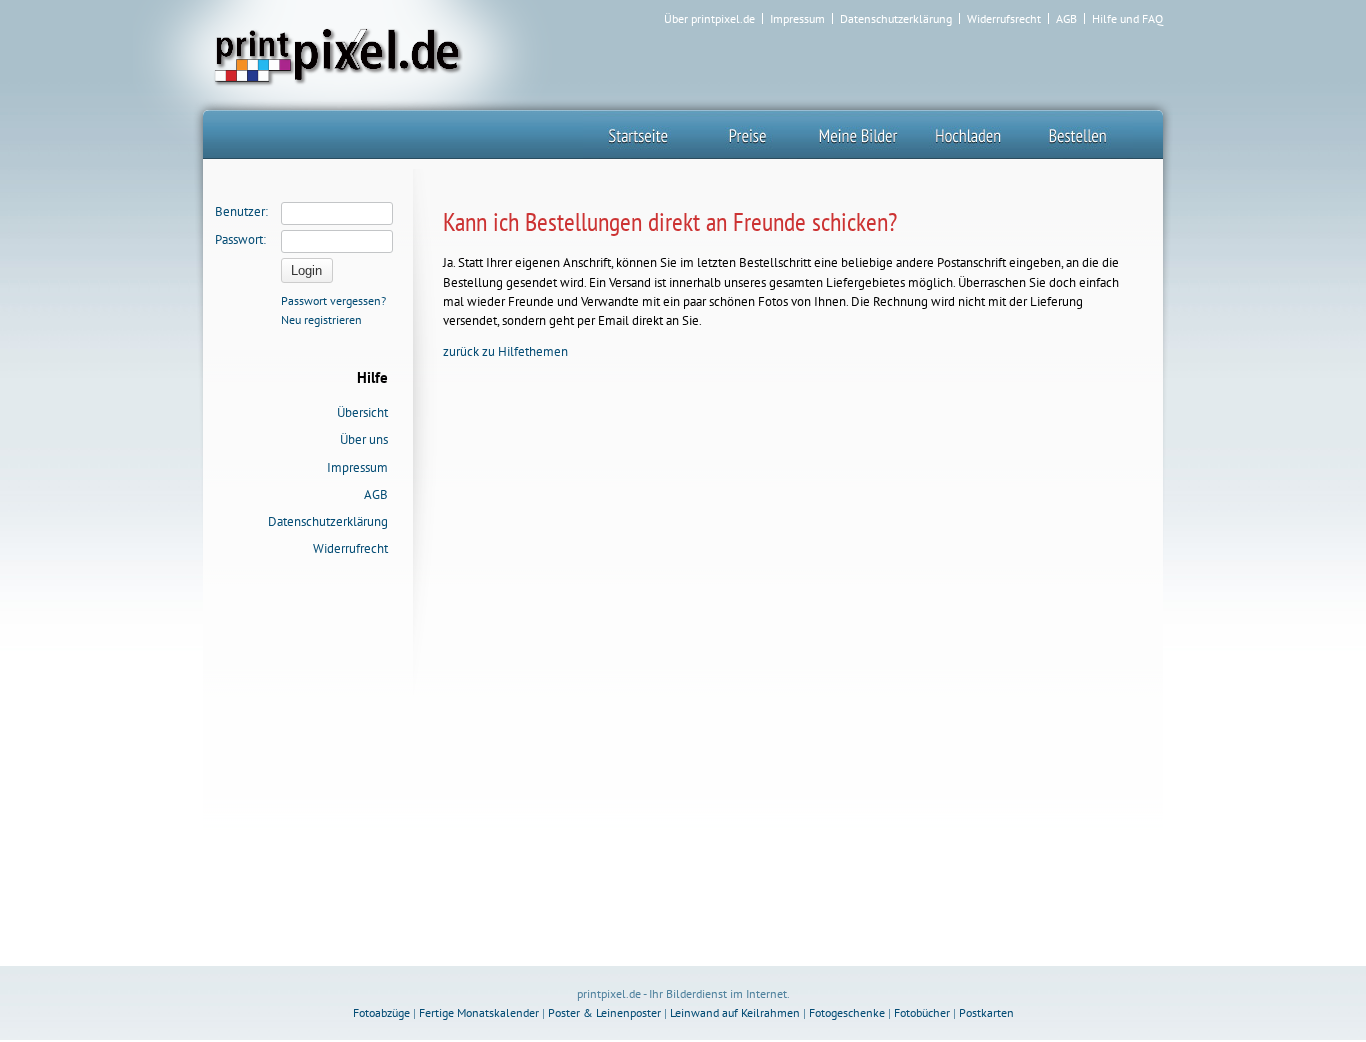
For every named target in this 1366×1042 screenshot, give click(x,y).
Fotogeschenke (847, 1012)
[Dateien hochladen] (968, 134)
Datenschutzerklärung (896, 19)
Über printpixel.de (709, 19)
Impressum (797, 19)
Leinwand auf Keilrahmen (735, 1012)
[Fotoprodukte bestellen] (1078, 134)
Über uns (364, 439)
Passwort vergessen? (333, 300)
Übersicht (362, 412)
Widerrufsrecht (1004, 19)
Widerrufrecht (350, 548)
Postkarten (986, 1012)
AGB (1066, 19)
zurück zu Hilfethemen (505, 351)
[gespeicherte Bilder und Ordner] (858, 134)
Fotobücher (922, 1012)
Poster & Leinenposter (604, 1012)
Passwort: (240, 239)
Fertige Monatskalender (479, 1012)
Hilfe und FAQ (1127, 19)
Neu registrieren (321, 319)
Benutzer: (241, 211)
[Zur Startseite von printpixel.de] (335, 54)
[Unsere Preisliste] (748, 134)
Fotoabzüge (381, 1012)
